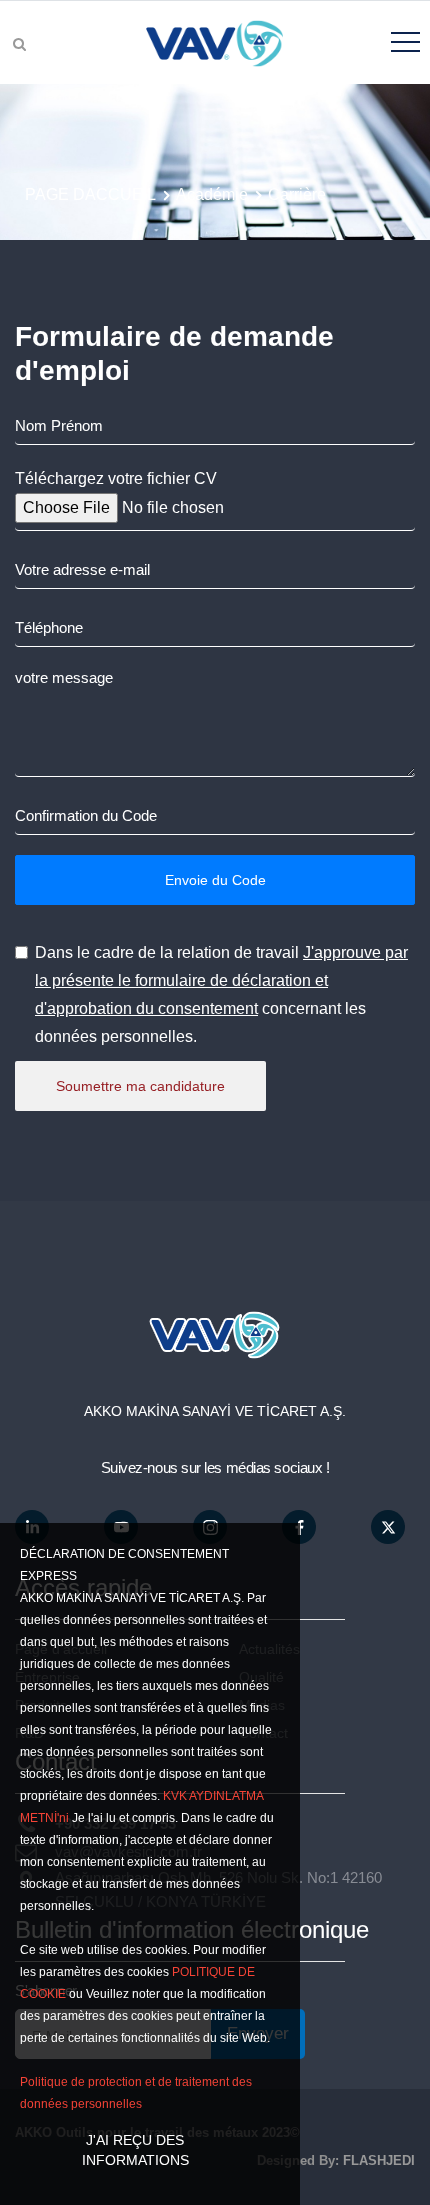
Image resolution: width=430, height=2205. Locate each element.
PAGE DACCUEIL (90, 194)
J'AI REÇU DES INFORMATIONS (135, 2150)
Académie (212, 194)
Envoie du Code (215, 880)
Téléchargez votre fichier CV (116, 478)
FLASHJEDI (379, 2160)
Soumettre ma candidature (140, 1086)
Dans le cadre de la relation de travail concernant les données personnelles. (221, 994)
